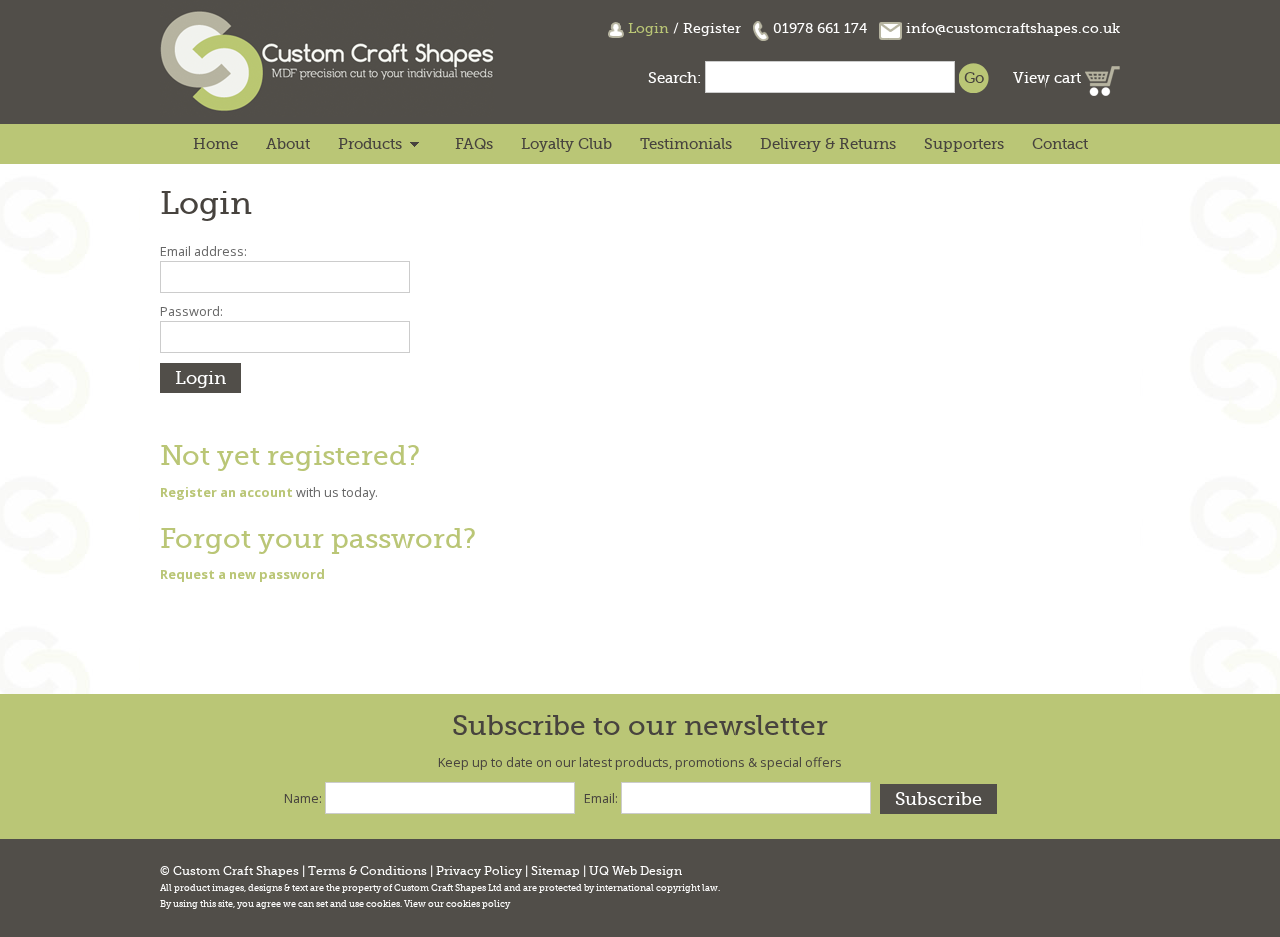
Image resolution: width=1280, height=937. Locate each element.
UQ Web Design (635, 871)
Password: (191, 311)
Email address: (203, 251)
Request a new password (242, 574)
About (288, 144)
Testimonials (686, 144)
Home (215, 144)
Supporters (964, 144)
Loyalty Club (566, 144)
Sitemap (555, 871)
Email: (601, 798)
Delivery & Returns (828, 144)
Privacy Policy (479, 871)
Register (712, 28)
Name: (303, 798)
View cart (1049, 78)
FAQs (474, 144)
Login (648, 28)
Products (370, 144)
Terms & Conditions (367, 871)
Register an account (226, 492)
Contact (1060, 144)
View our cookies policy (457, 904)
